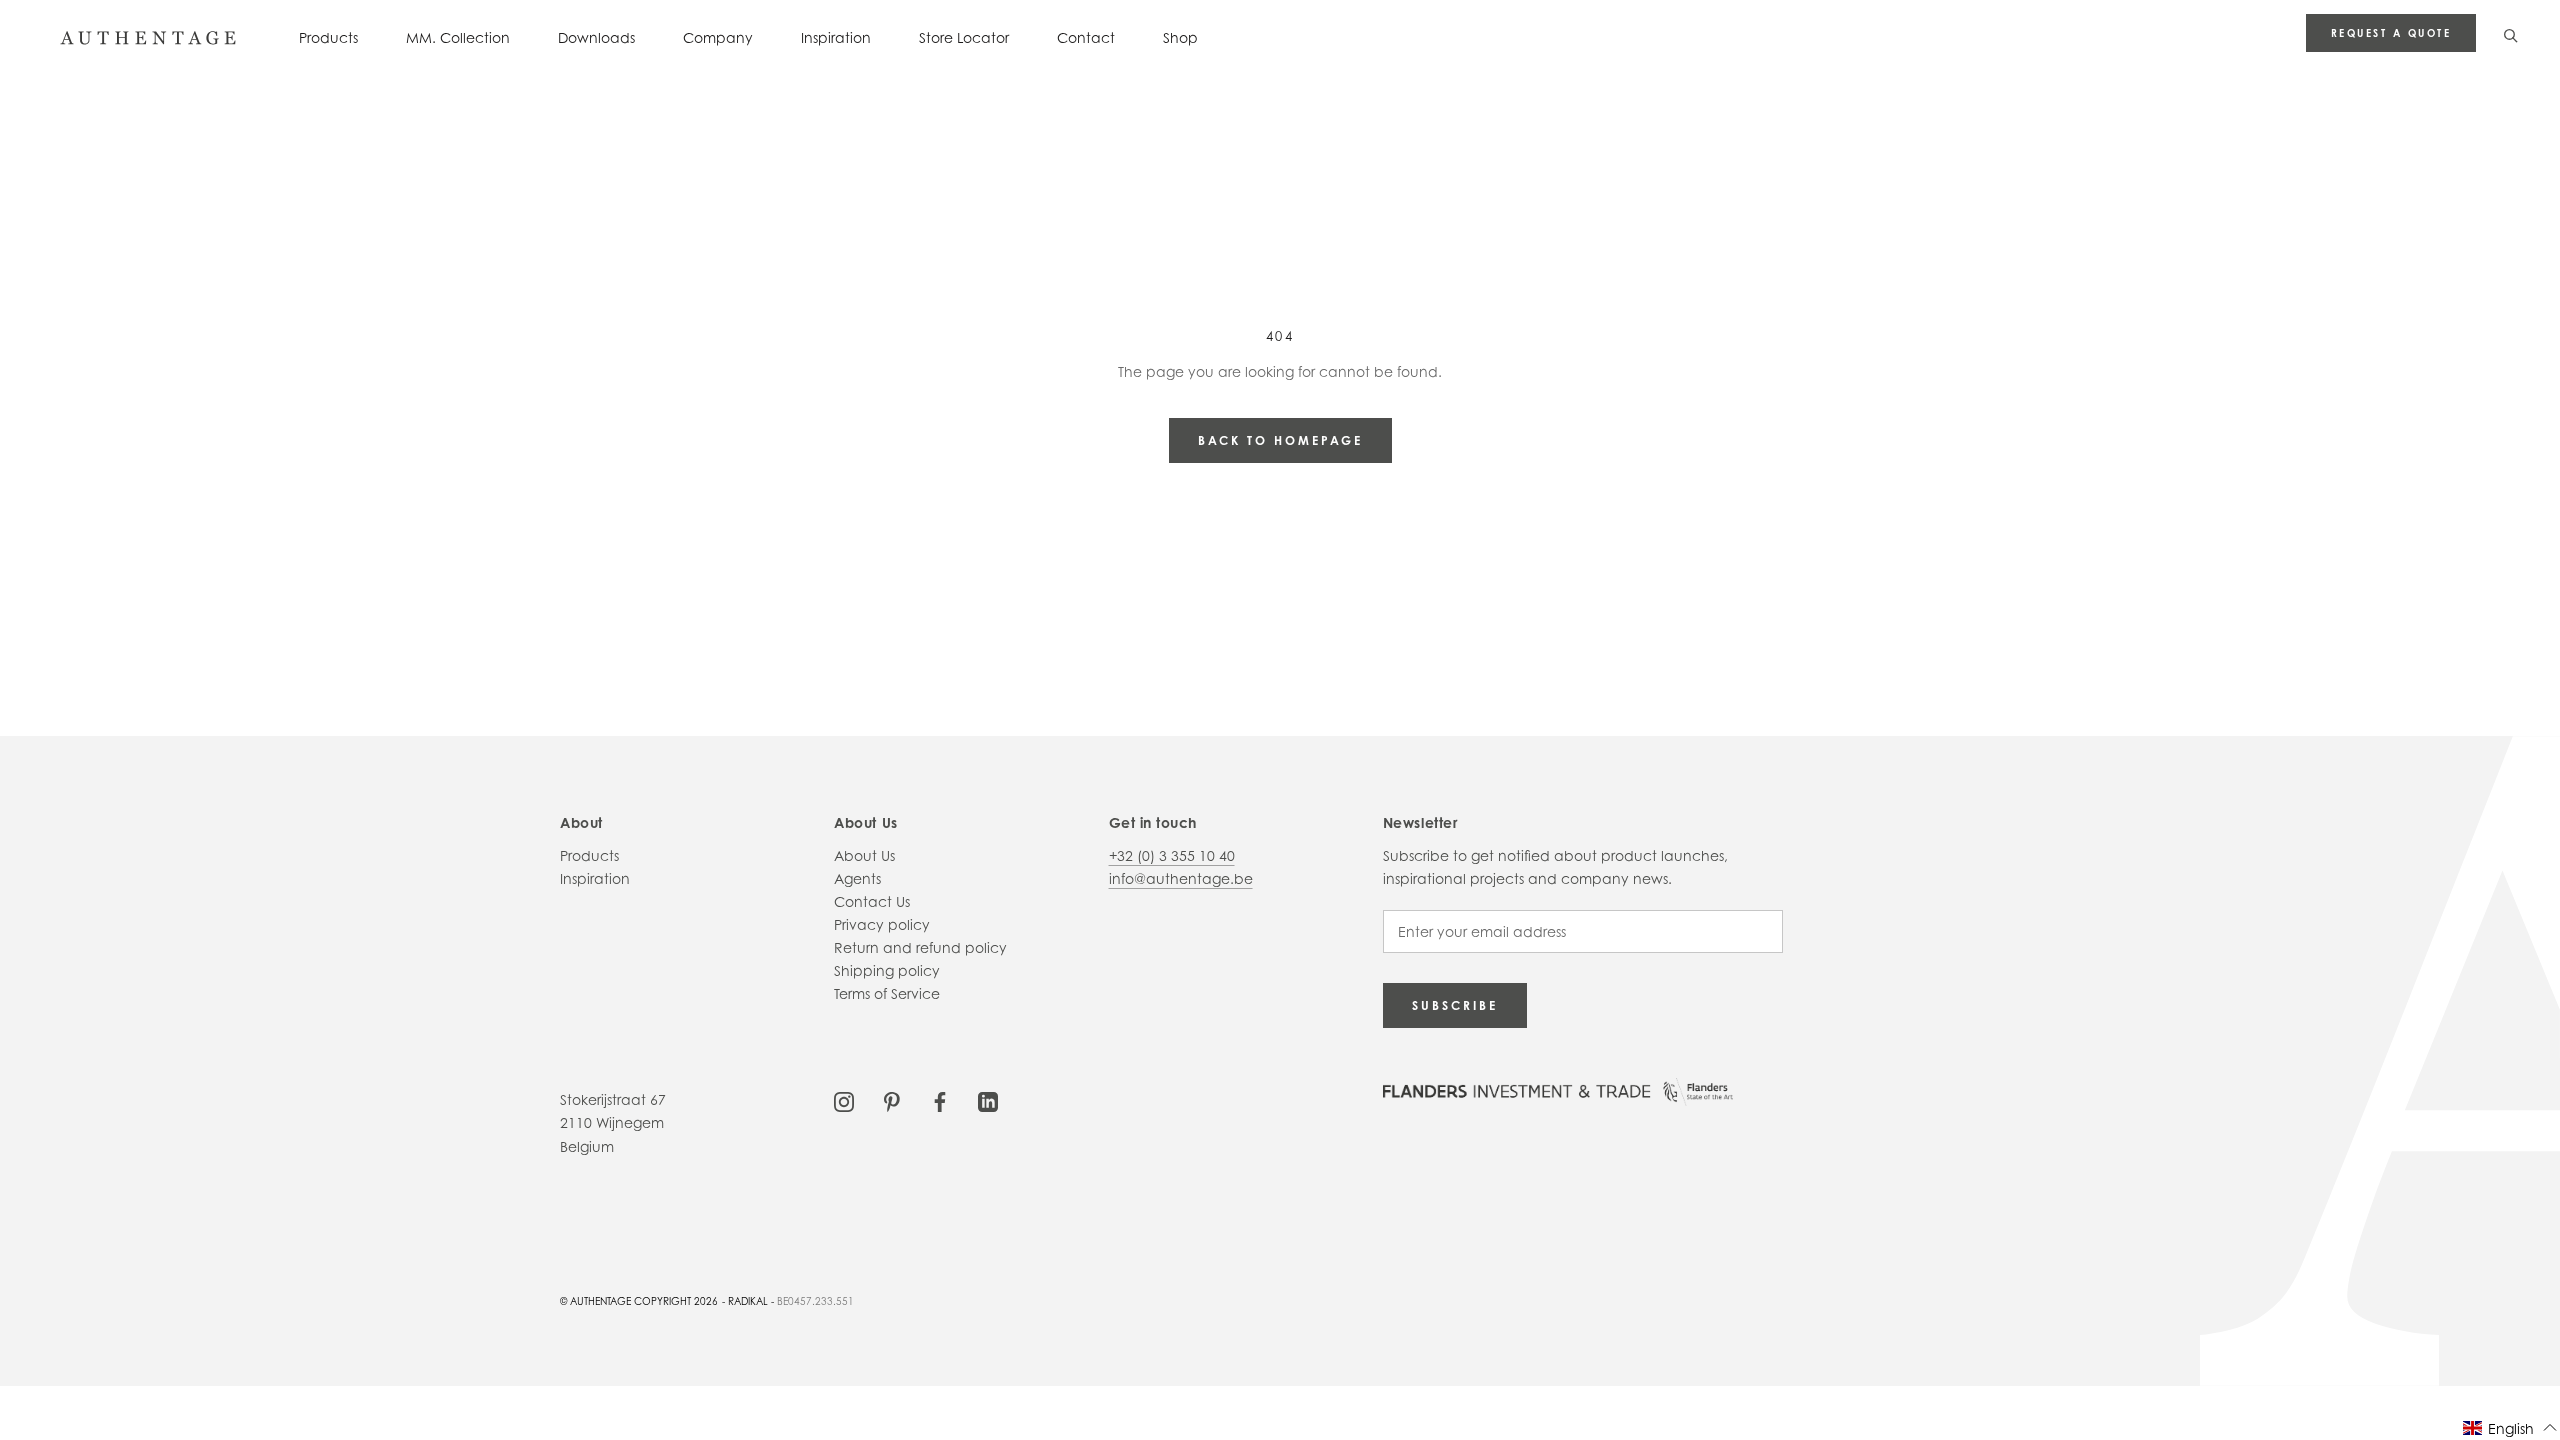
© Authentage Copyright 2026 (639, 1301)
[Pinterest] (892, 1099)
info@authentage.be (1181, 878)
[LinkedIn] (988, 1099)
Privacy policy (882, 924)
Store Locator (964, 37)
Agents (857, 878)
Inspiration (836, 37)
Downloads (596, 37)
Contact (1086, 37)
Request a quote (2391, 33)
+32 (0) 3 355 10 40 (1172, 855)
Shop (1180, 37)
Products (328, 37)
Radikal (748, 1301)
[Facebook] (940, 1099)
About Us (864, 855)
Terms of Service (887, 993)
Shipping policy (887, 970)
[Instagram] (844, 1099)
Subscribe (1455, 1005)
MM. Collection (458, 37)
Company (718, 37)
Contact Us (872, 901)
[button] (2510, 1427)
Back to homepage (1280, 440)
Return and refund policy (920, 947)
